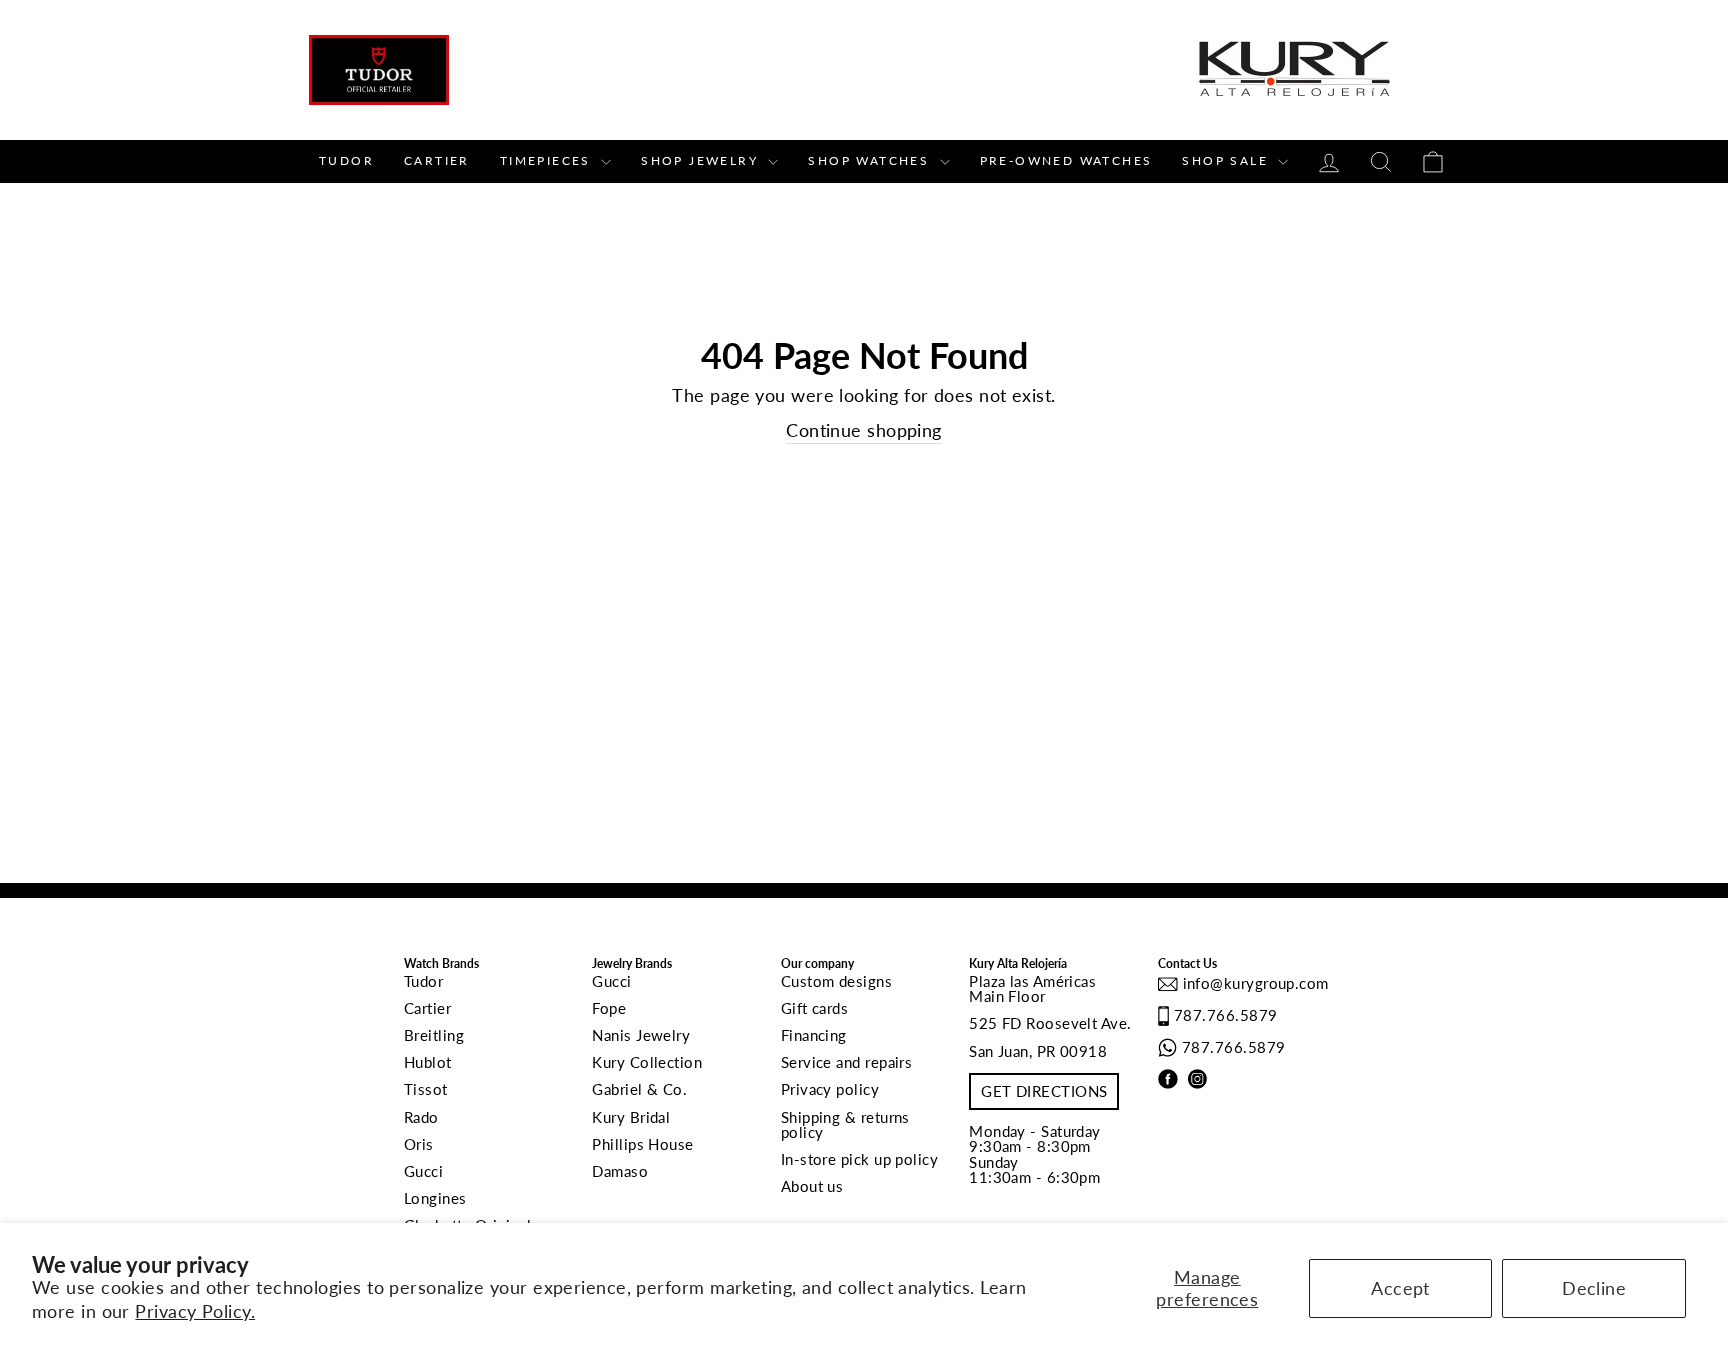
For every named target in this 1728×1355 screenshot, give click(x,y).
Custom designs (836, 981)
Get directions (1044, 1091)
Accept (1400, 1288)
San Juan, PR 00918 (1038, 1051)
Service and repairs (847, 1062)
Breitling (434, 1035)
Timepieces (548, 160)
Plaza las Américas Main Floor (1032, 988)
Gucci (423, 1171)
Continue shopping (864, 430)
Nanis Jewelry (641, 1035)
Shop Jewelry (702, 160)
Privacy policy (830, 1089)
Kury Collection (647, 1062)
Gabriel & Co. (639, 1089)
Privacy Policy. (195, 1311)
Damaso (620, 1171)
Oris (419, 1144)
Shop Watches (871, 160)
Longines (435, 1198)
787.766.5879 (1225, 1015)
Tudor (346, 160)
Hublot (428, 1062)
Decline (1594, 1288)
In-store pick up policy (859, 1159)
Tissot (426, 1089)
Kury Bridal (631, 1117)
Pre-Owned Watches (1066, 160)
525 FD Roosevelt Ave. (1050, 1023)
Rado (421, 1117)
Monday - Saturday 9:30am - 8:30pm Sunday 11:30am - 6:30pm (1035, 1154)
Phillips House (642, 1144)
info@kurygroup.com (1253, 983)
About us (812, 1186)
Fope (609, 1008)
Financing (814, 1035)
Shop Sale (1227, 160)
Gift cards (815, 1008)
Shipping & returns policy (845, 1124)
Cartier (437, 160)
